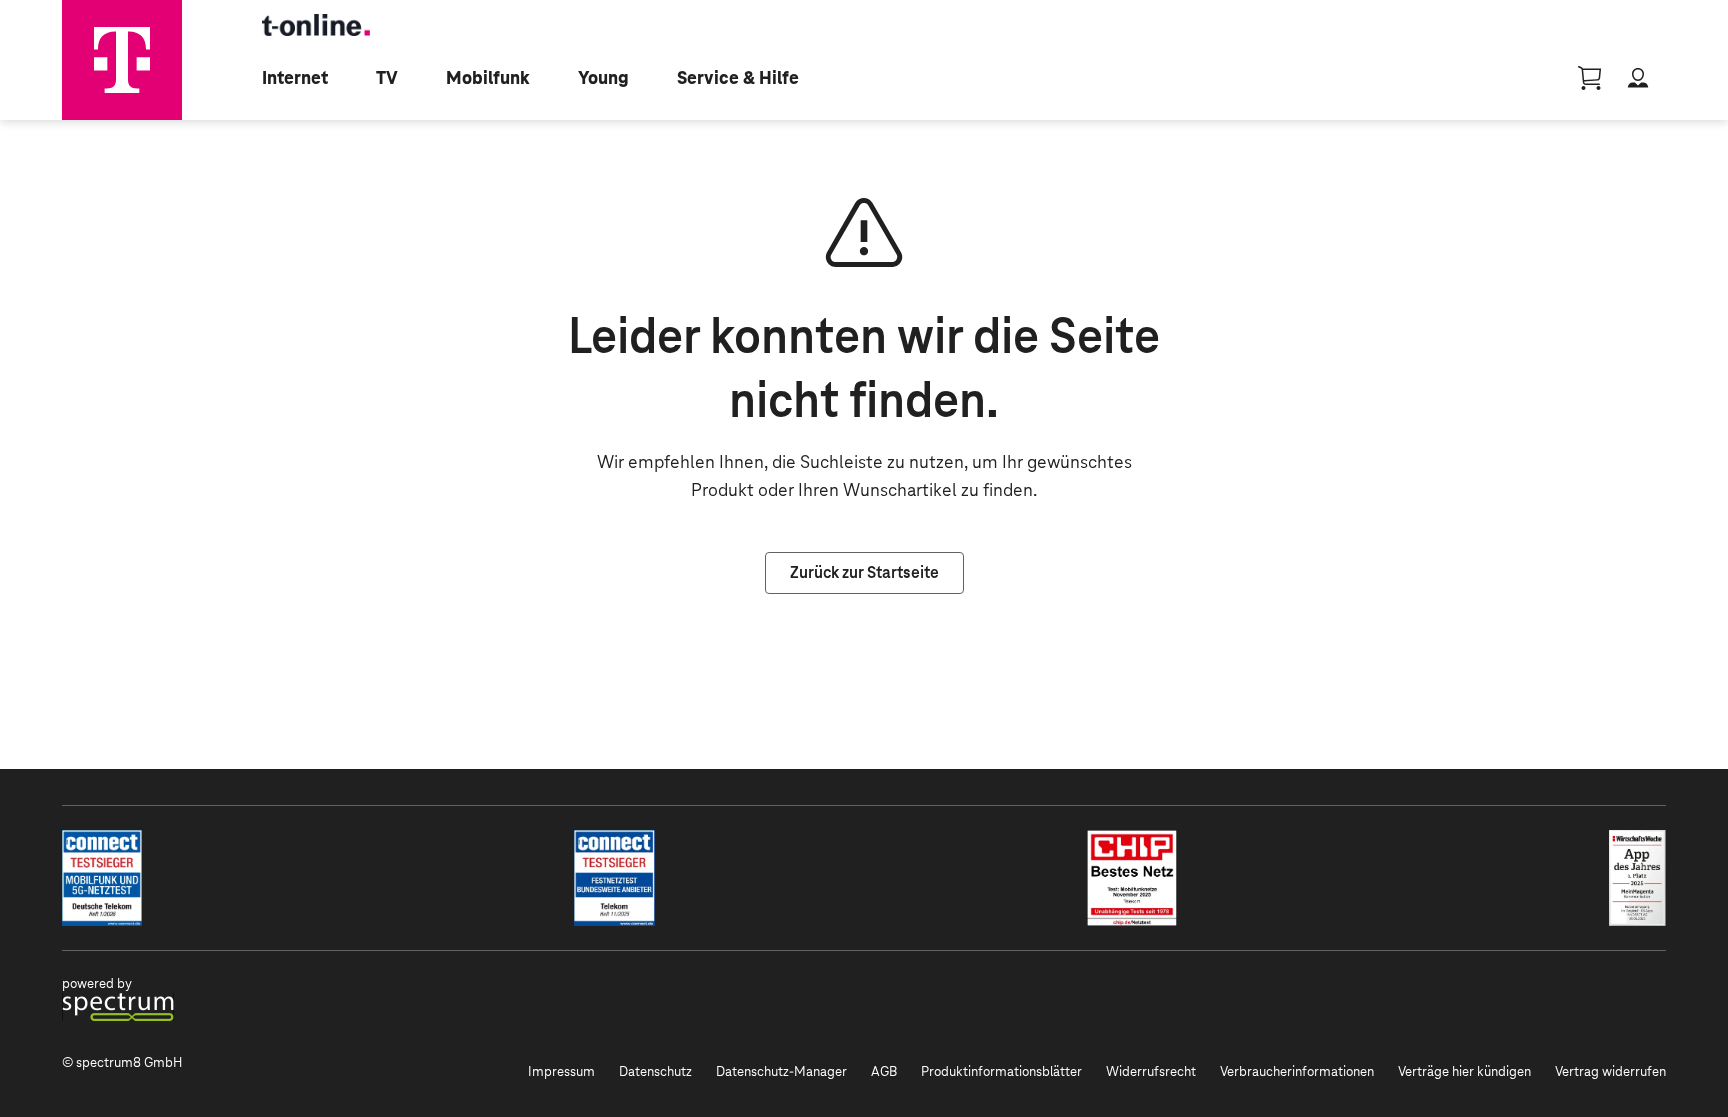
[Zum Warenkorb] (1590, 78)
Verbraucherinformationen (1297, 1071)
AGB (884, 1071)
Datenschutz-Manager (781, 1071)
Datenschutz (655, 1071)
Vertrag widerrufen (1610, 1071)
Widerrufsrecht (1151, 1071)
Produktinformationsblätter (1001, 1071)
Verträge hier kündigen (1464, 1071)
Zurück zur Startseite (864, 572)
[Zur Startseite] (122, 60)
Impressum (561, 1071)
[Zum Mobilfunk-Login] (1638, 78)
